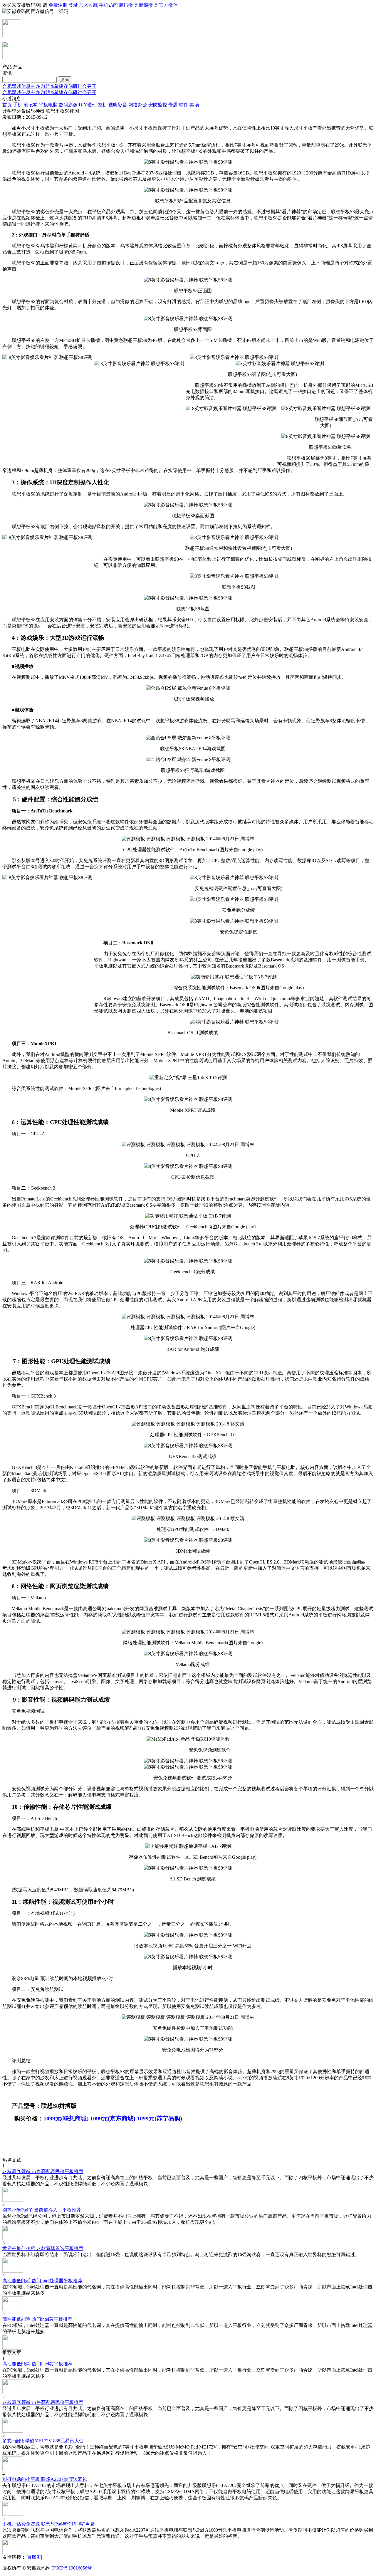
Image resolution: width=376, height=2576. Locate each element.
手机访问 (108, 5)
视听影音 (118, 105)
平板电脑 (48, 105)
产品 (18, 67)
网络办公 (138, 105)
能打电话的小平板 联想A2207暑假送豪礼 (45, 2479)
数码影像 (68, 105)
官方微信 (168, 5)
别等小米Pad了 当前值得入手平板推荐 (42, 2210)
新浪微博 (148, 5)
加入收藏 (88, 5)
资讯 (7, 73)
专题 (173, 105)
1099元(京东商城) (113, 2118)
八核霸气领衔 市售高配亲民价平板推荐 (43, 2171)
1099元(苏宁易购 (158, 2118)
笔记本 (31, 105)
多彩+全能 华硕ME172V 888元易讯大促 (43, 2441)
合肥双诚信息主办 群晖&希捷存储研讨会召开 (49, 86)
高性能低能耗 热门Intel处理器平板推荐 (42, 2281)
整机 (103, 105)
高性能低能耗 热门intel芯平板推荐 (37, 2319)
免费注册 (58, 5)
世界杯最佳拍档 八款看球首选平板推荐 (43, 2248)
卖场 (194, 105)
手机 (18, 105)
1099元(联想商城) (66, 2118)
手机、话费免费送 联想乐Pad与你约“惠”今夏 (48, 2524)
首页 (7, 105)
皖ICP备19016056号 (72, 2568)
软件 (184, 105)
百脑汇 (34, 2557)
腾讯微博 (128, 5)
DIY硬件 (88, 105)
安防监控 (158, 105)
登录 (73, 5)
